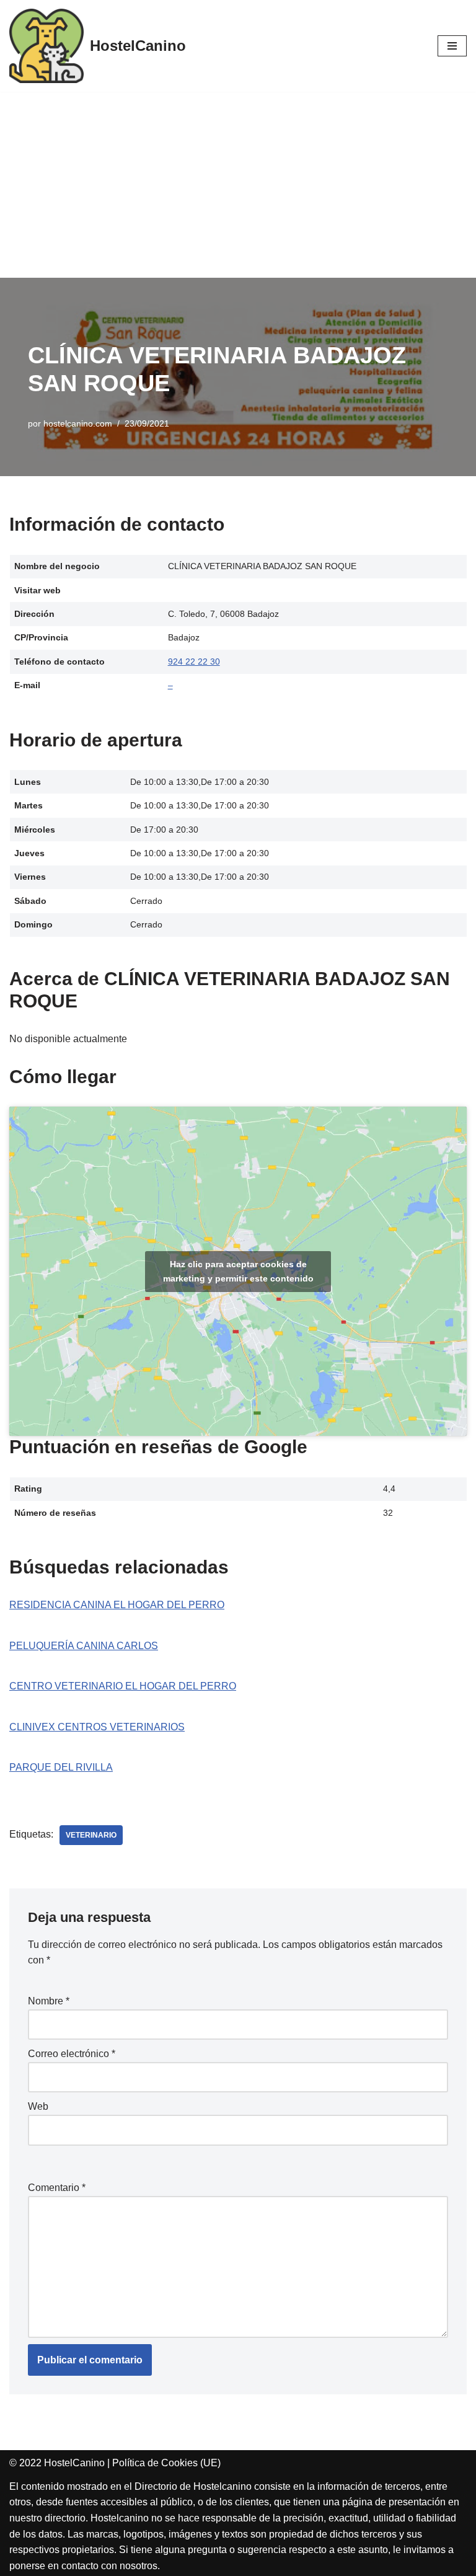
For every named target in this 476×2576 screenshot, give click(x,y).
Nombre (49, 2001)
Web (38, 2106)
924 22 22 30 (194, 662)
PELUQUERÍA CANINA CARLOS (84, 1646)
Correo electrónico (72, 2054)
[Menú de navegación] (452, 46)
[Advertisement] (238, 185)
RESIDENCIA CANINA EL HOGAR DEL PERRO (117, 1605)
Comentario (57, 2188)
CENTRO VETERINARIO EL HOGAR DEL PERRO (123, 1686)
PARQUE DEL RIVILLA (61, 1767)
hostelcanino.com (78, 423)
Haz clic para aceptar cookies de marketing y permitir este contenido (238, 1271)
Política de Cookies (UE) (166, 2463)
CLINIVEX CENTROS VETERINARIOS (97, 1727)
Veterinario (91, 1835)
